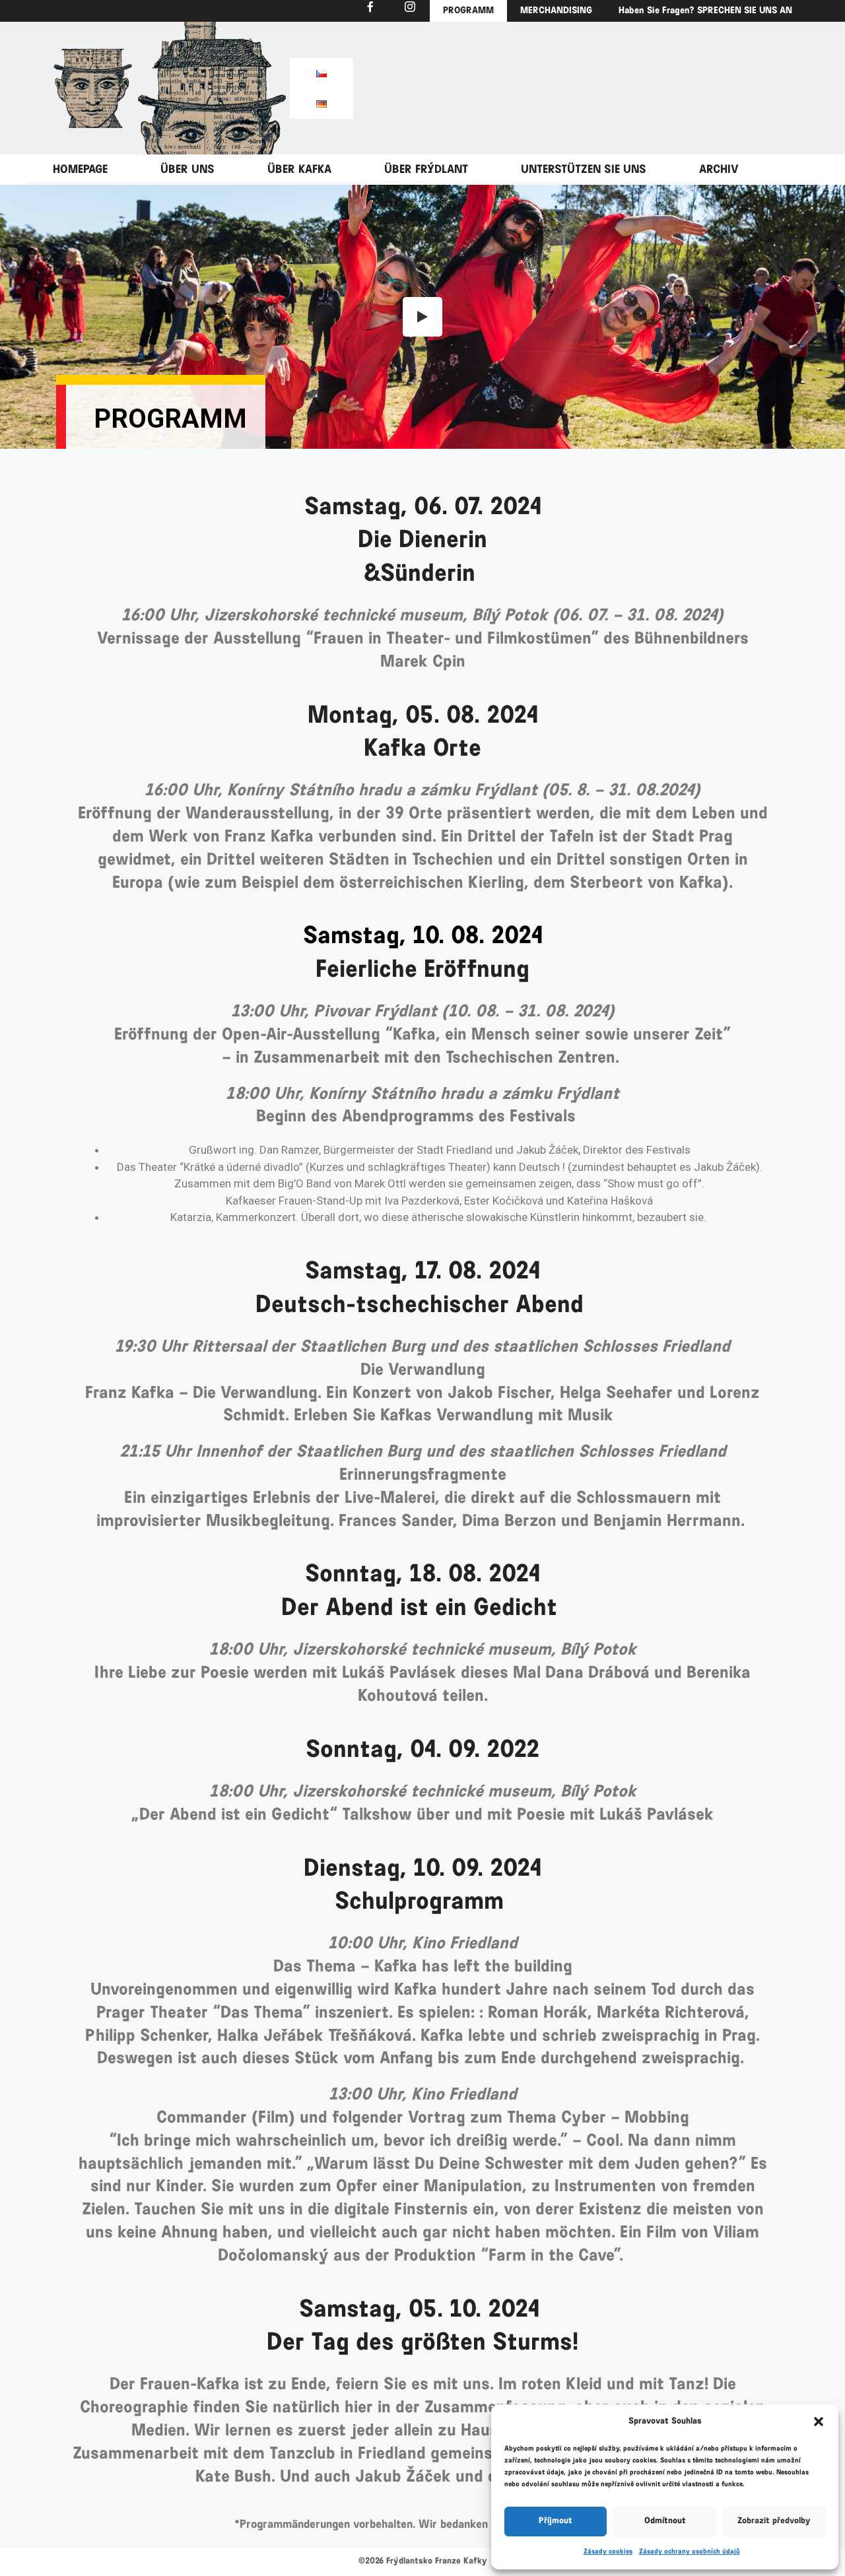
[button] (819, 2422)
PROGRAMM (468, 11)
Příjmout (556, 2521)
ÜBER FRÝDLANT (426, 170)
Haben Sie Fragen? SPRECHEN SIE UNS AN (705, 11)
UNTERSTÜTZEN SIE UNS (584, 170)
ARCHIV (719, 170)
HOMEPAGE (80, 170)
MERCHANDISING (556, 11)
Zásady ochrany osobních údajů (690, 2552)
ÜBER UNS (187, 170)
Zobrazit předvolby (774, 2521)
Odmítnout (665, 2521)
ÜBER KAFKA (299, 170)
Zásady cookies (608, 2552)
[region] (92, 88)
